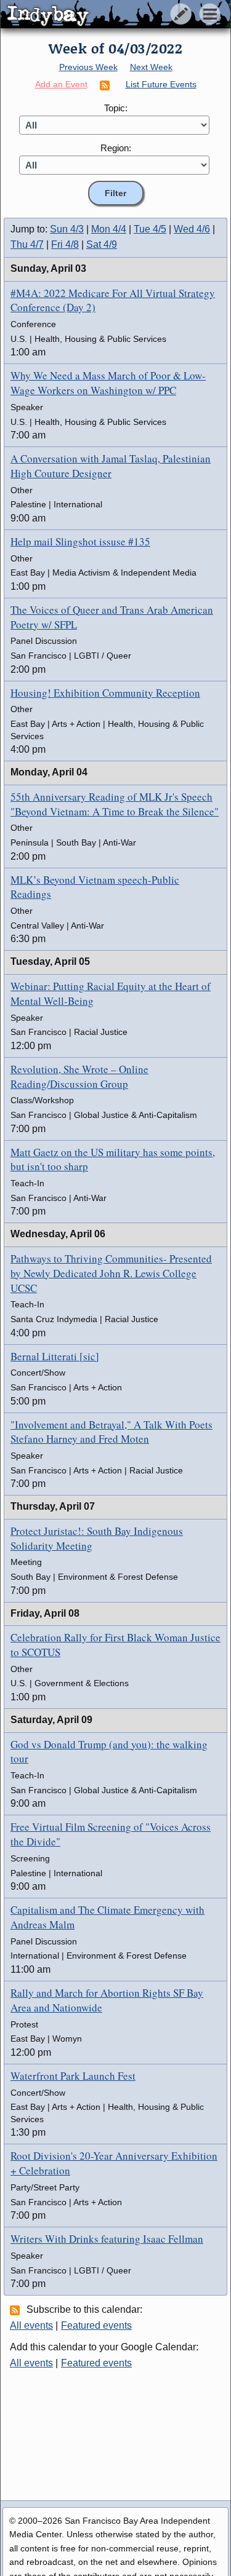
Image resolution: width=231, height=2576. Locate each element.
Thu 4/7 (27, 244)
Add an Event (61, 84)
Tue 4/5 (150, 229)
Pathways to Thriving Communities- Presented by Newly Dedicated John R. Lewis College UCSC (111, 1273)
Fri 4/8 (65, 244)
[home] (115, 15)
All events (31, 2325)
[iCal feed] (17, 2310)
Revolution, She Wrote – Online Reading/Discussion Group (79, 1076)
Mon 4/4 (109, 229)
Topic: (116, 108)
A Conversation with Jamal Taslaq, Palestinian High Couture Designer (111, 466)
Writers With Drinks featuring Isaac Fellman (107, 2239)
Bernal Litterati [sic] (55, 1356)
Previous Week (88, 67)
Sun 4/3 (67, 229)
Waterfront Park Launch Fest (73, 2076)
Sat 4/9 (102, 244)
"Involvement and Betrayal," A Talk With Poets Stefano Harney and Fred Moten (111, 1432)
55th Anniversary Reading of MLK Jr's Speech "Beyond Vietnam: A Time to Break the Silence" (115, 804)
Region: (116, 148)
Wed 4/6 (192, 229)
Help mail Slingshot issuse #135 (80, 541)
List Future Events (161, 84)
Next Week (151, 67)
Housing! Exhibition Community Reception (105, 693)
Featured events (96, 2325)
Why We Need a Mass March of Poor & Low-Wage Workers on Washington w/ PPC (108, 383)
